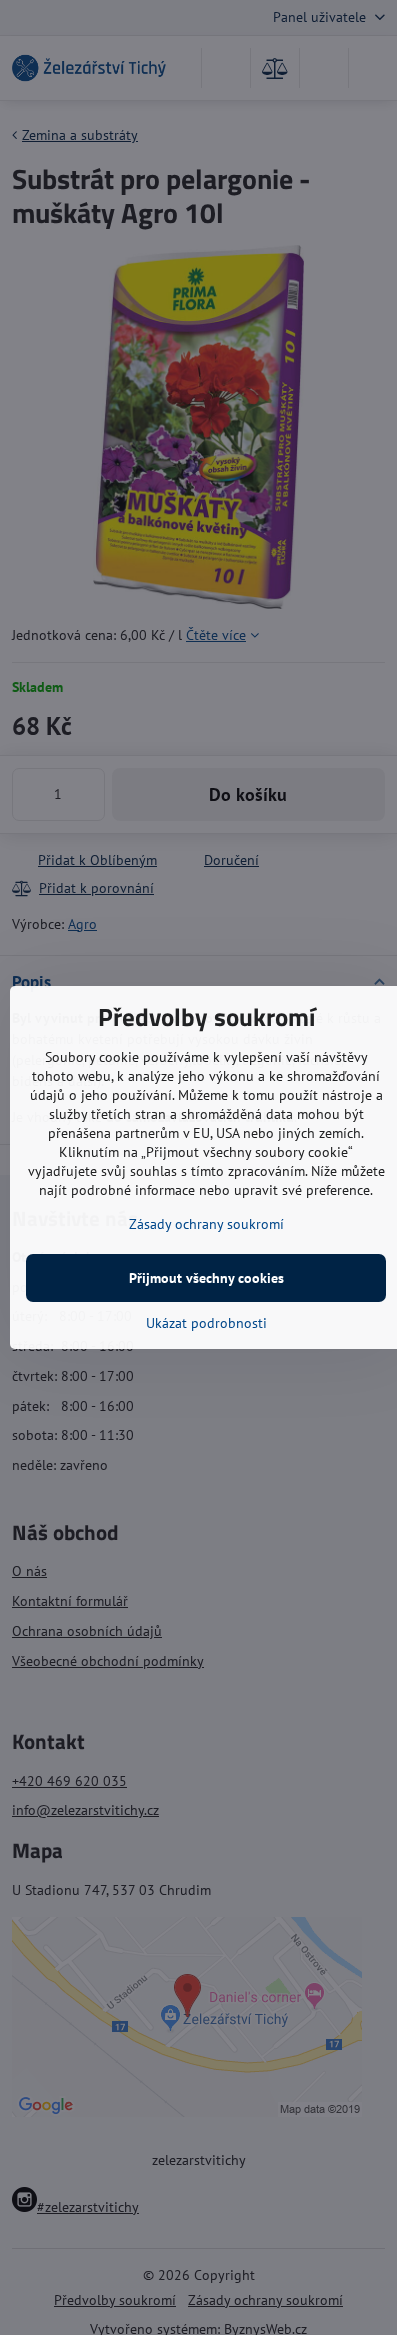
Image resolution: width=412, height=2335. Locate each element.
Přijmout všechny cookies (206, 1278)
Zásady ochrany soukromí (206, 1224)
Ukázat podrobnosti (206, 1323)
